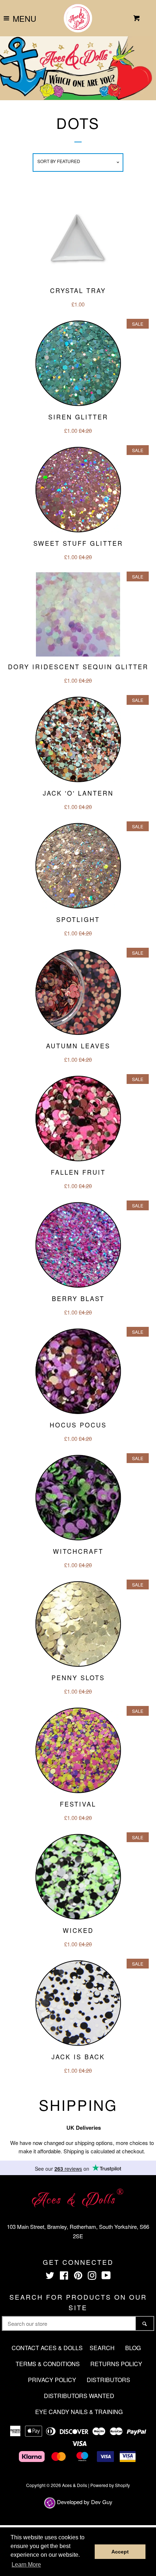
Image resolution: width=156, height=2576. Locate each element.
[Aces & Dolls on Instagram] (92, 2277)
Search (102, 2348)
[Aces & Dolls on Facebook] (64, 2277)
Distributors (108, 2380)
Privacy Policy (52, 2380)
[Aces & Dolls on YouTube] (106, 2277)
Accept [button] (120, 2552)
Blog (133, 2348)
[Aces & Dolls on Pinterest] (78, 2277)
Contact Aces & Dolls (47, 2348)
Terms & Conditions (48, 2364)
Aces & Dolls (75, 2485)
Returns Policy (116, 2364)
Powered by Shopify (110, 2485)
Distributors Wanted (79, 2396)
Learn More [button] (26, 2565)
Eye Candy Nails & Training (79, 2412)
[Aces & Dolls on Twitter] (50, 2277)
